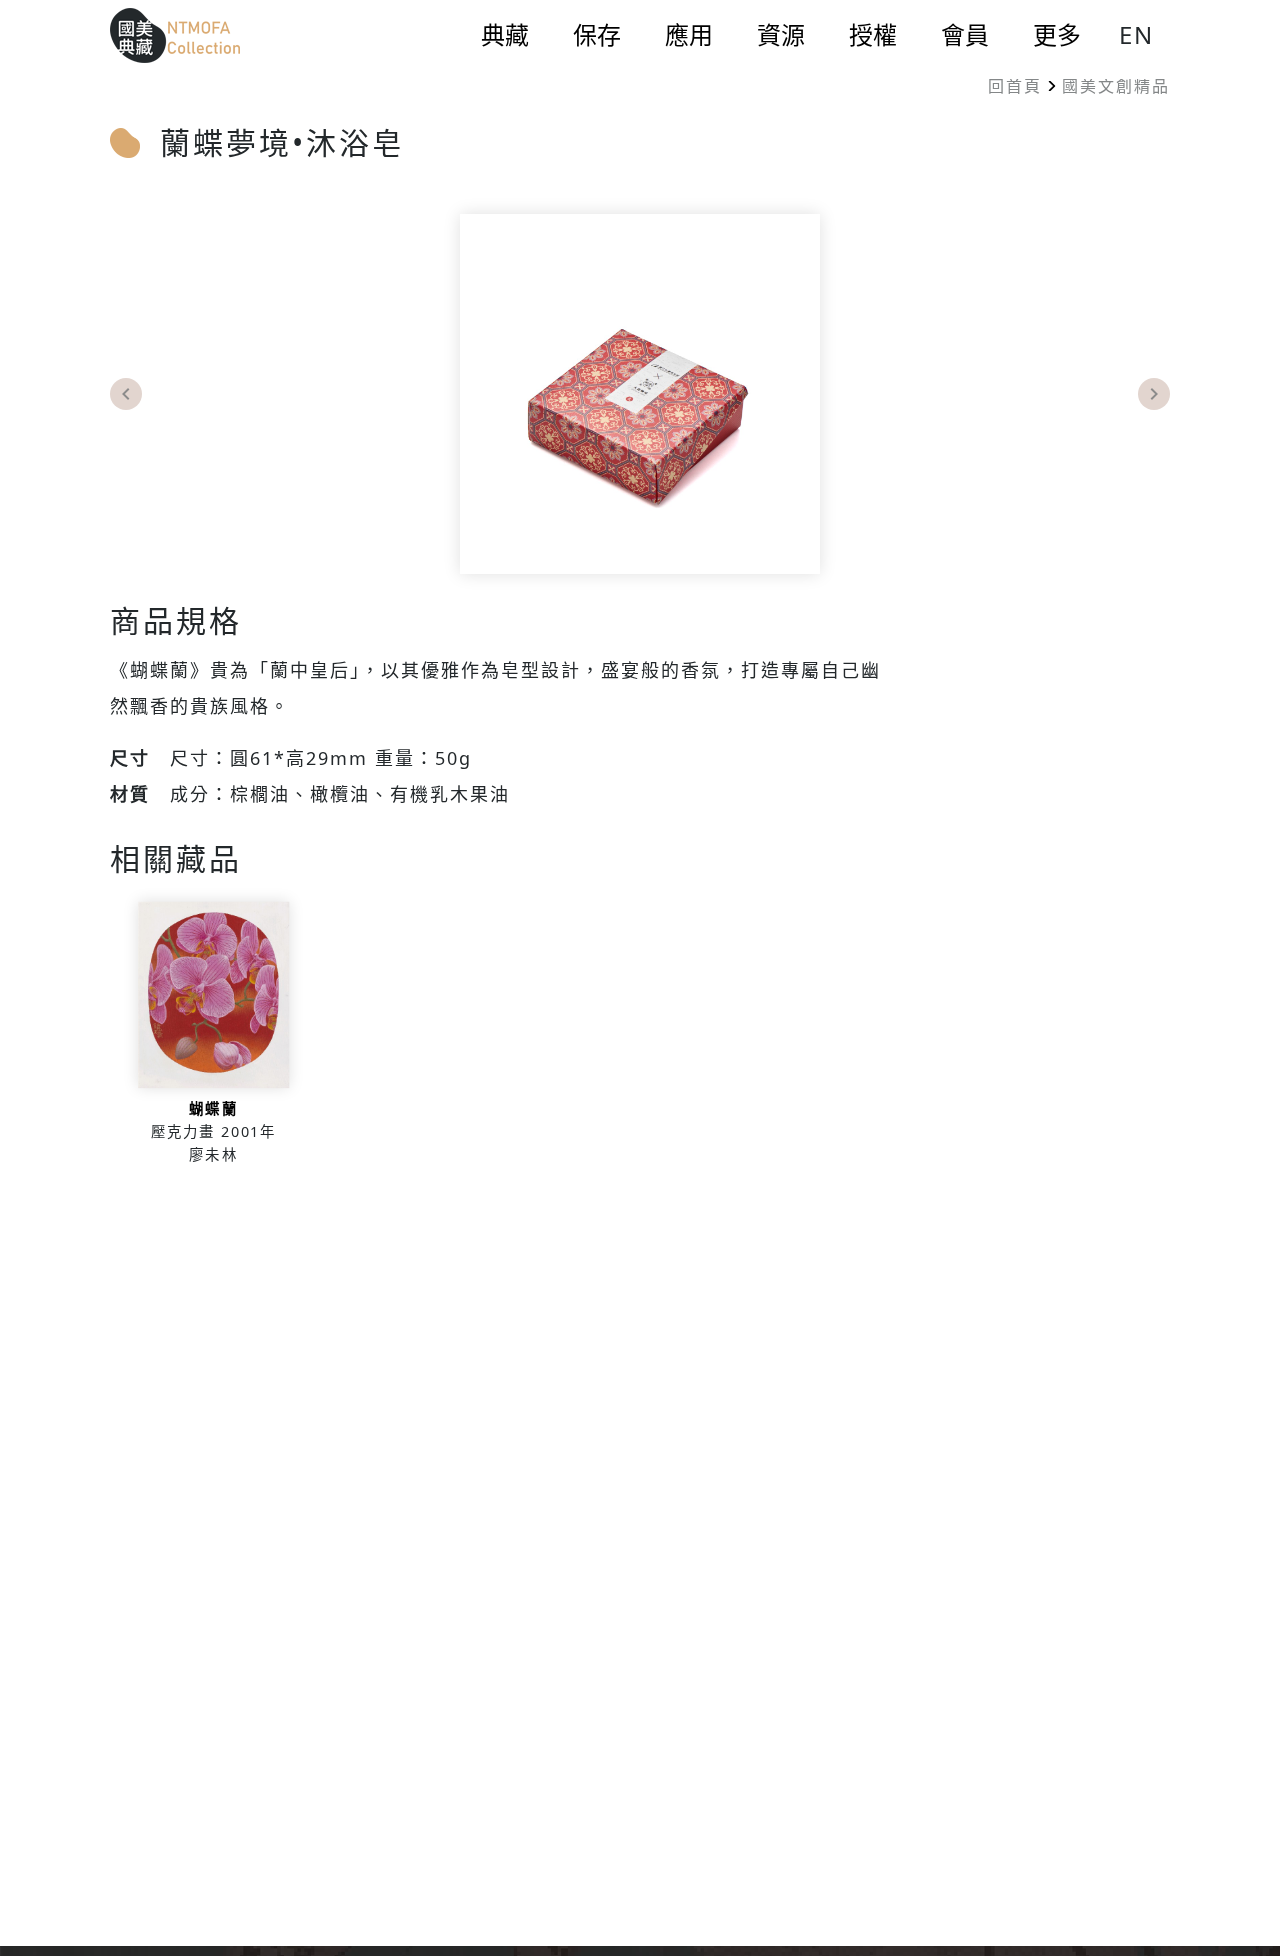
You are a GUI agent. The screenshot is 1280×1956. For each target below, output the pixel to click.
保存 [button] (597, 35)
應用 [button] (689, 35)
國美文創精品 (1116, 86)
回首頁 (1015, 86)
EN (1136, 34)
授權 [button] (873, 35)
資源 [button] (781, 35)
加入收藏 (213, 1040)
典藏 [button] (505, 35)
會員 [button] (965, 35)
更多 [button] (1057, 35)
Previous (126, 394)
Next (1154, 394)
